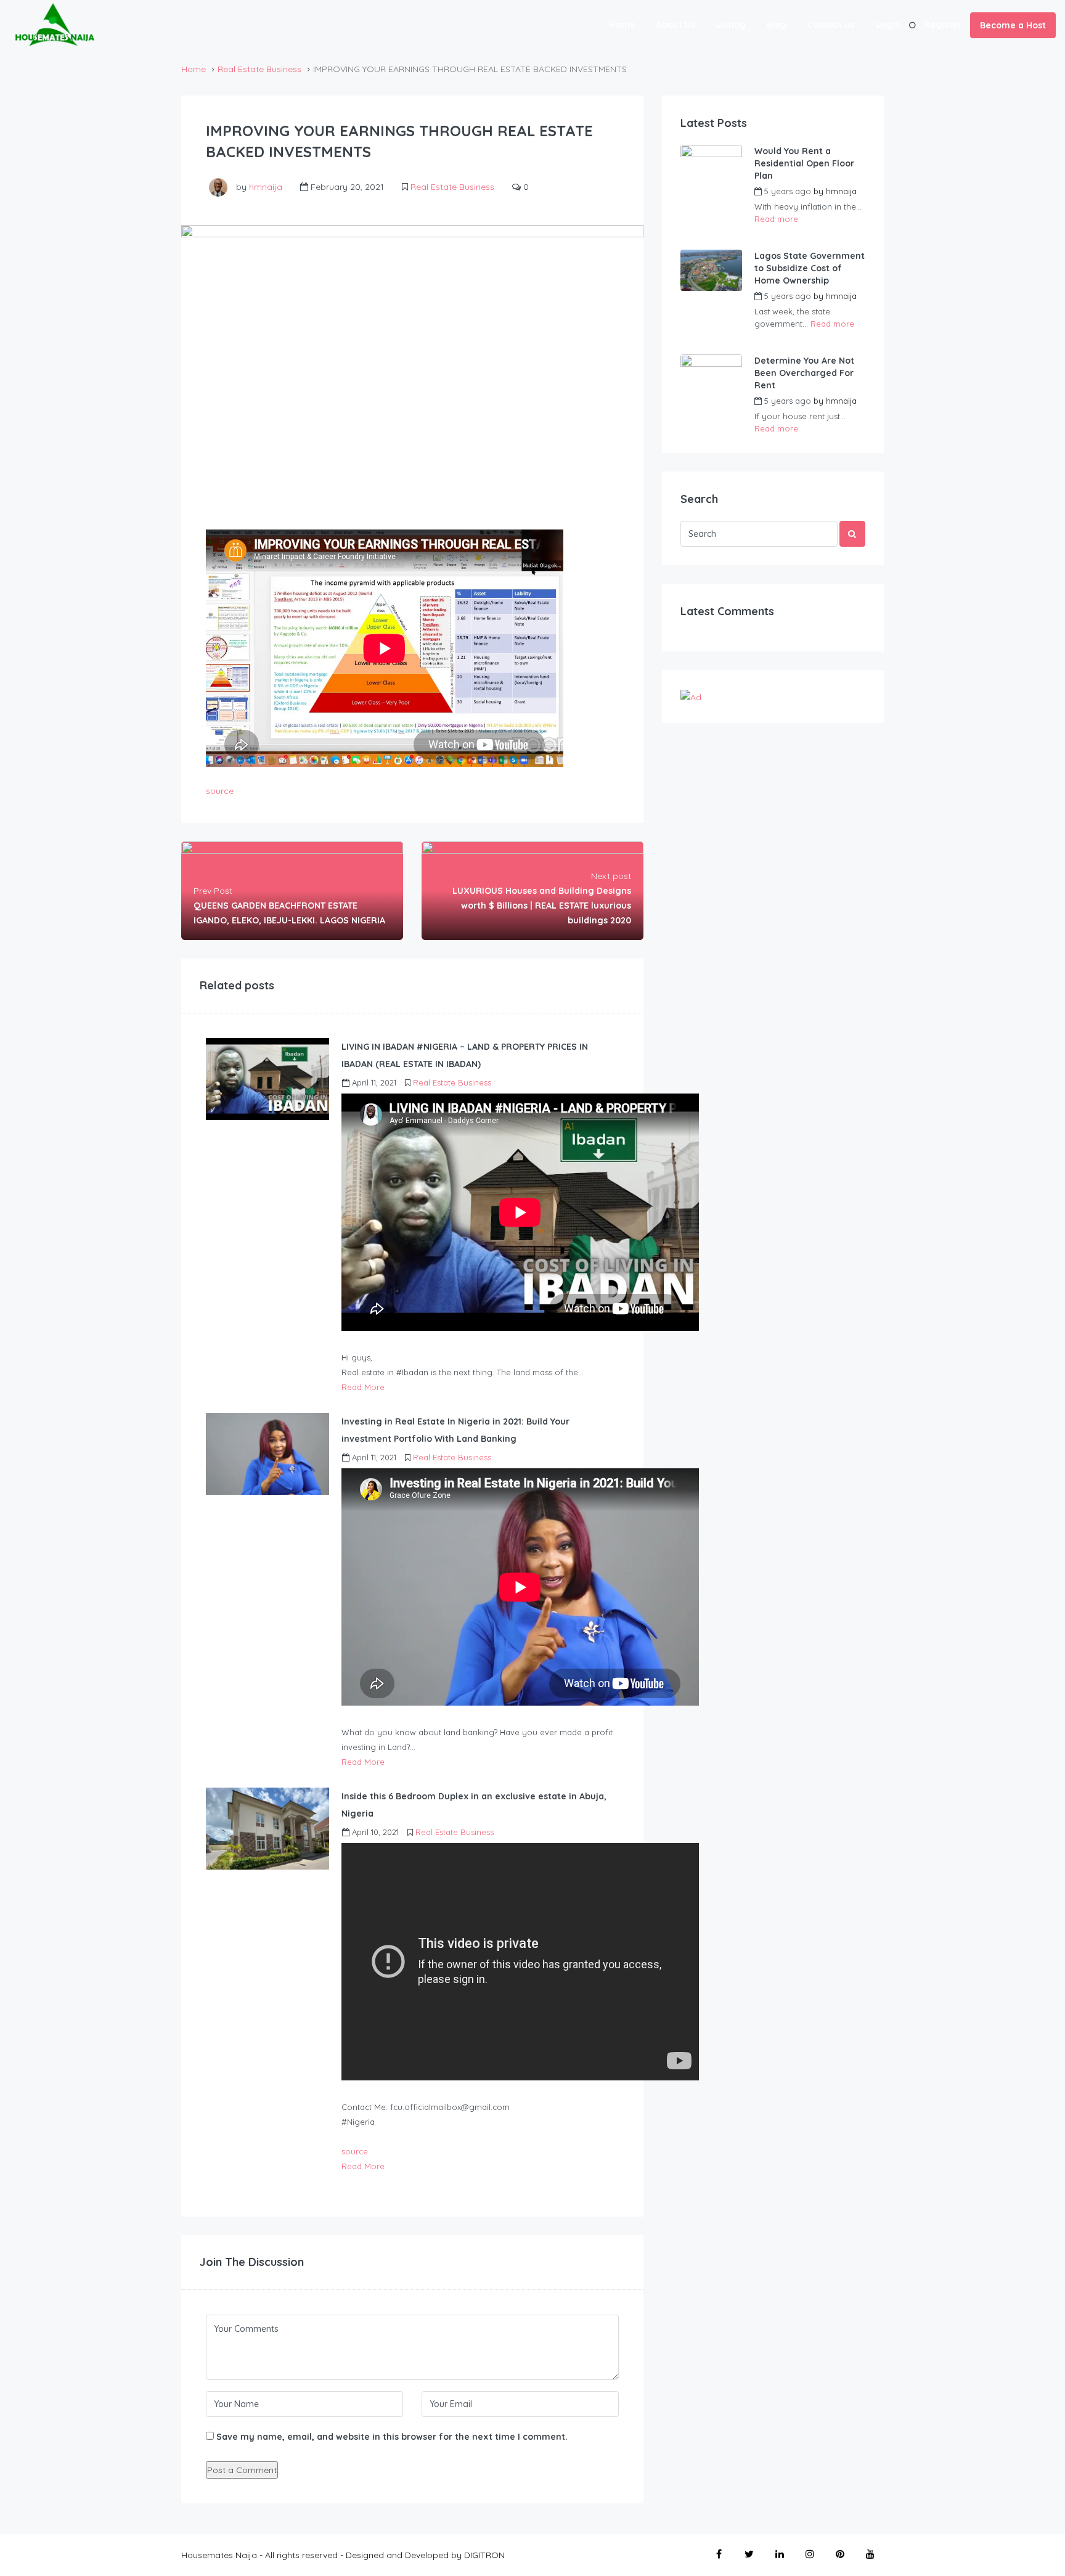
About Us (676, 25)
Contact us (831, 25)
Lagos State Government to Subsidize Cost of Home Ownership (810, 268)
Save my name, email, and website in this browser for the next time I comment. (392, 2437)
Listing (731, 25)
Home (622, 25)
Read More (363, 1387)
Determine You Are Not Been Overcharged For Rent (804, 373)
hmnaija (266, 187)
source (220, 791)
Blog (777, 25)
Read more (776, 219)
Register (943, 25)
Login (888, 25)
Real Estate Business (259, 69)
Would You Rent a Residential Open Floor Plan (804, 163)
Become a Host (1013, 25)
